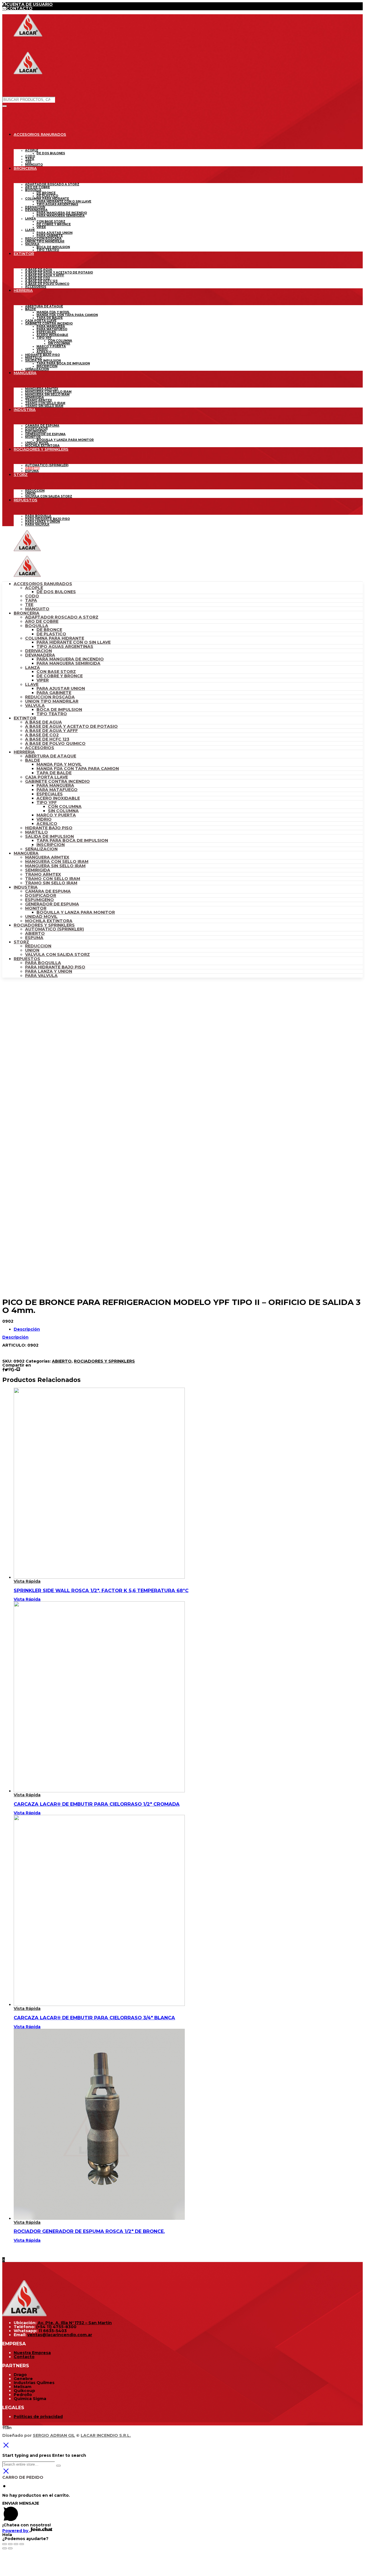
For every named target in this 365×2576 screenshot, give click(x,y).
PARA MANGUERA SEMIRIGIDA (68, 663)
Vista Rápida (27, 1581)
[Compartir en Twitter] (6, 1370)
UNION (32, 950)
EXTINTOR (25, 718)
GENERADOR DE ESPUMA (52, 904)
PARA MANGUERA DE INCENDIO (70, 659)
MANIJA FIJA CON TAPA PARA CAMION (78, 769)
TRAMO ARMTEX (43, 874)
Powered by (16, 2531)
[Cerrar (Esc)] (5, 2544)
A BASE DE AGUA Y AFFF (51, 731)
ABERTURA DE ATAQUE (51, 756)
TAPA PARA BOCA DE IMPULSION (72, 840)
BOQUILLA (37, 626)
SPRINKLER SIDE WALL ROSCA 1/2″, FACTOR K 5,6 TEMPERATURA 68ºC (101, 1590)
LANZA (33, 668)
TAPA (31, 600)
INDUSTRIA (26, 887)
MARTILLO (36, 832)
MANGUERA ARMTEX (47, 857)
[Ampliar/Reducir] (22, 2544)
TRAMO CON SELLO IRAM (53, 879)
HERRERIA (24, 752)
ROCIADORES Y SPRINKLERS (44, 925)
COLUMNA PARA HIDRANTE (55, 638)
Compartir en (17, 1365)
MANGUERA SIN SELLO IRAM (55, 866)
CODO (32, 596)
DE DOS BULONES (56, 592)
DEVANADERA (40, 655)
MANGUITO (37, 609)
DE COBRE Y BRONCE (60, 676)
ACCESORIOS (40, 748)
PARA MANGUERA (55, 785)
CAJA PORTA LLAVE (46, 777)
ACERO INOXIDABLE (58, 798)
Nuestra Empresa (32, 2353)
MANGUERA (26, 853)
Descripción (27, 1329)
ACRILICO (47, 824)
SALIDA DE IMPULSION (49, 836)
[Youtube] (6, 2427)
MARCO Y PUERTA (56, 815)
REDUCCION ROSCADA (50, 697)
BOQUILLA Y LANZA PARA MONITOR (76, 912)
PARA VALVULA (41, 976)
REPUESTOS (27, 959)
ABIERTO (35, 933)
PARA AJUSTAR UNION (61, 688)
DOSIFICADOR (41, 895)
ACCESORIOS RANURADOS (43, 584)
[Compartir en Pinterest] (10, 1370)
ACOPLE (34, 588)
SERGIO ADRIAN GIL (54, 2435)
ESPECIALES (50, 794)
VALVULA (35, 706)
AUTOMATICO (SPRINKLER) (54, 929)
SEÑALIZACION (41, 849)
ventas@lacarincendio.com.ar (60, 2335)
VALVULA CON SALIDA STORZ (57, 954)
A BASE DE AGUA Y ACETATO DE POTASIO (71, 726)
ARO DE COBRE (42, 621)
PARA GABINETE (54, 693)
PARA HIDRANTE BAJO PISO (55, 967)
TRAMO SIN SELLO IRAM (51, 883)
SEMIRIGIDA (38, 870)
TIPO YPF (47, 802)
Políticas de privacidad (38, 2417)
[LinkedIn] (10, 2427)
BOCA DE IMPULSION (59, 710)
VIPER (43, 680)
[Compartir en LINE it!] (18, 1370)
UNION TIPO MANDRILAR (52, 701)
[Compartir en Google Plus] (14, 1370)
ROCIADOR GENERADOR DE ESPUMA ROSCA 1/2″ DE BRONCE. (89, 2231)
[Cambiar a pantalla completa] (16, 2544)
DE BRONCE (49, 630)
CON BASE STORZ (56, 672)
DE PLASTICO (51, 634)
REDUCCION (38, 946)
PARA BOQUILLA (43, 963)
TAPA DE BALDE (54, 773)
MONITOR (36, 908)
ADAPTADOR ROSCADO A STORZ (62, 617)
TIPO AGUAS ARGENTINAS (65, 646)
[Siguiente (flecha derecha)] (10, 2548)
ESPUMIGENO (39, 900)
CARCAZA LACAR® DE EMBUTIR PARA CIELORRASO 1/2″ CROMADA (97, 1804)
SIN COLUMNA (63, 811)
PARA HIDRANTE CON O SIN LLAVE (74, 642)
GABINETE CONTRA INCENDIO (57, 781)
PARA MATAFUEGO (57, 790)
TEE (29, 605)
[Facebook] (3, 2427)
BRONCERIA (27, 613)
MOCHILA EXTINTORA (49, 921)
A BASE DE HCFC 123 (47, 739)
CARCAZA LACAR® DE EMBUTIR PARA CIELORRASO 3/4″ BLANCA (94, 2018)
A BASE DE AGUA (43, 722)
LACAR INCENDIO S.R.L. (106, 2435)
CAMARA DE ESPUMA (48, 891)
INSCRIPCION (51, 845)
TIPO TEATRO (52, 714)
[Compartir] (10, 2544)
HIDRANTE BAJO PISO (49, 828)
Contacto (24, 2357)
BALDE (33, 760)
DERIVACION (38, 651)
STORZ (21, 942)
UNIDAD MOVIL (41, 917)
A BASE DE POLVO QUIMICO (55, 743)
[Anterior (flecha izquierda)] (5, 2548)
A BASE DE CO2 (42, 735)
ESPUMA (34, 938)
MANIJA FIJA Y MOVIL (59, 764)
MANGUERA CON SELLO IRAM (57, 862)
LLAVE (32, 684)
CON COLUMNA (65, 806)
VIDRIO (44, 819)
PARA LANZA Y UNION (49, 971)
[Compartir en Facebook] (3, 1370)
